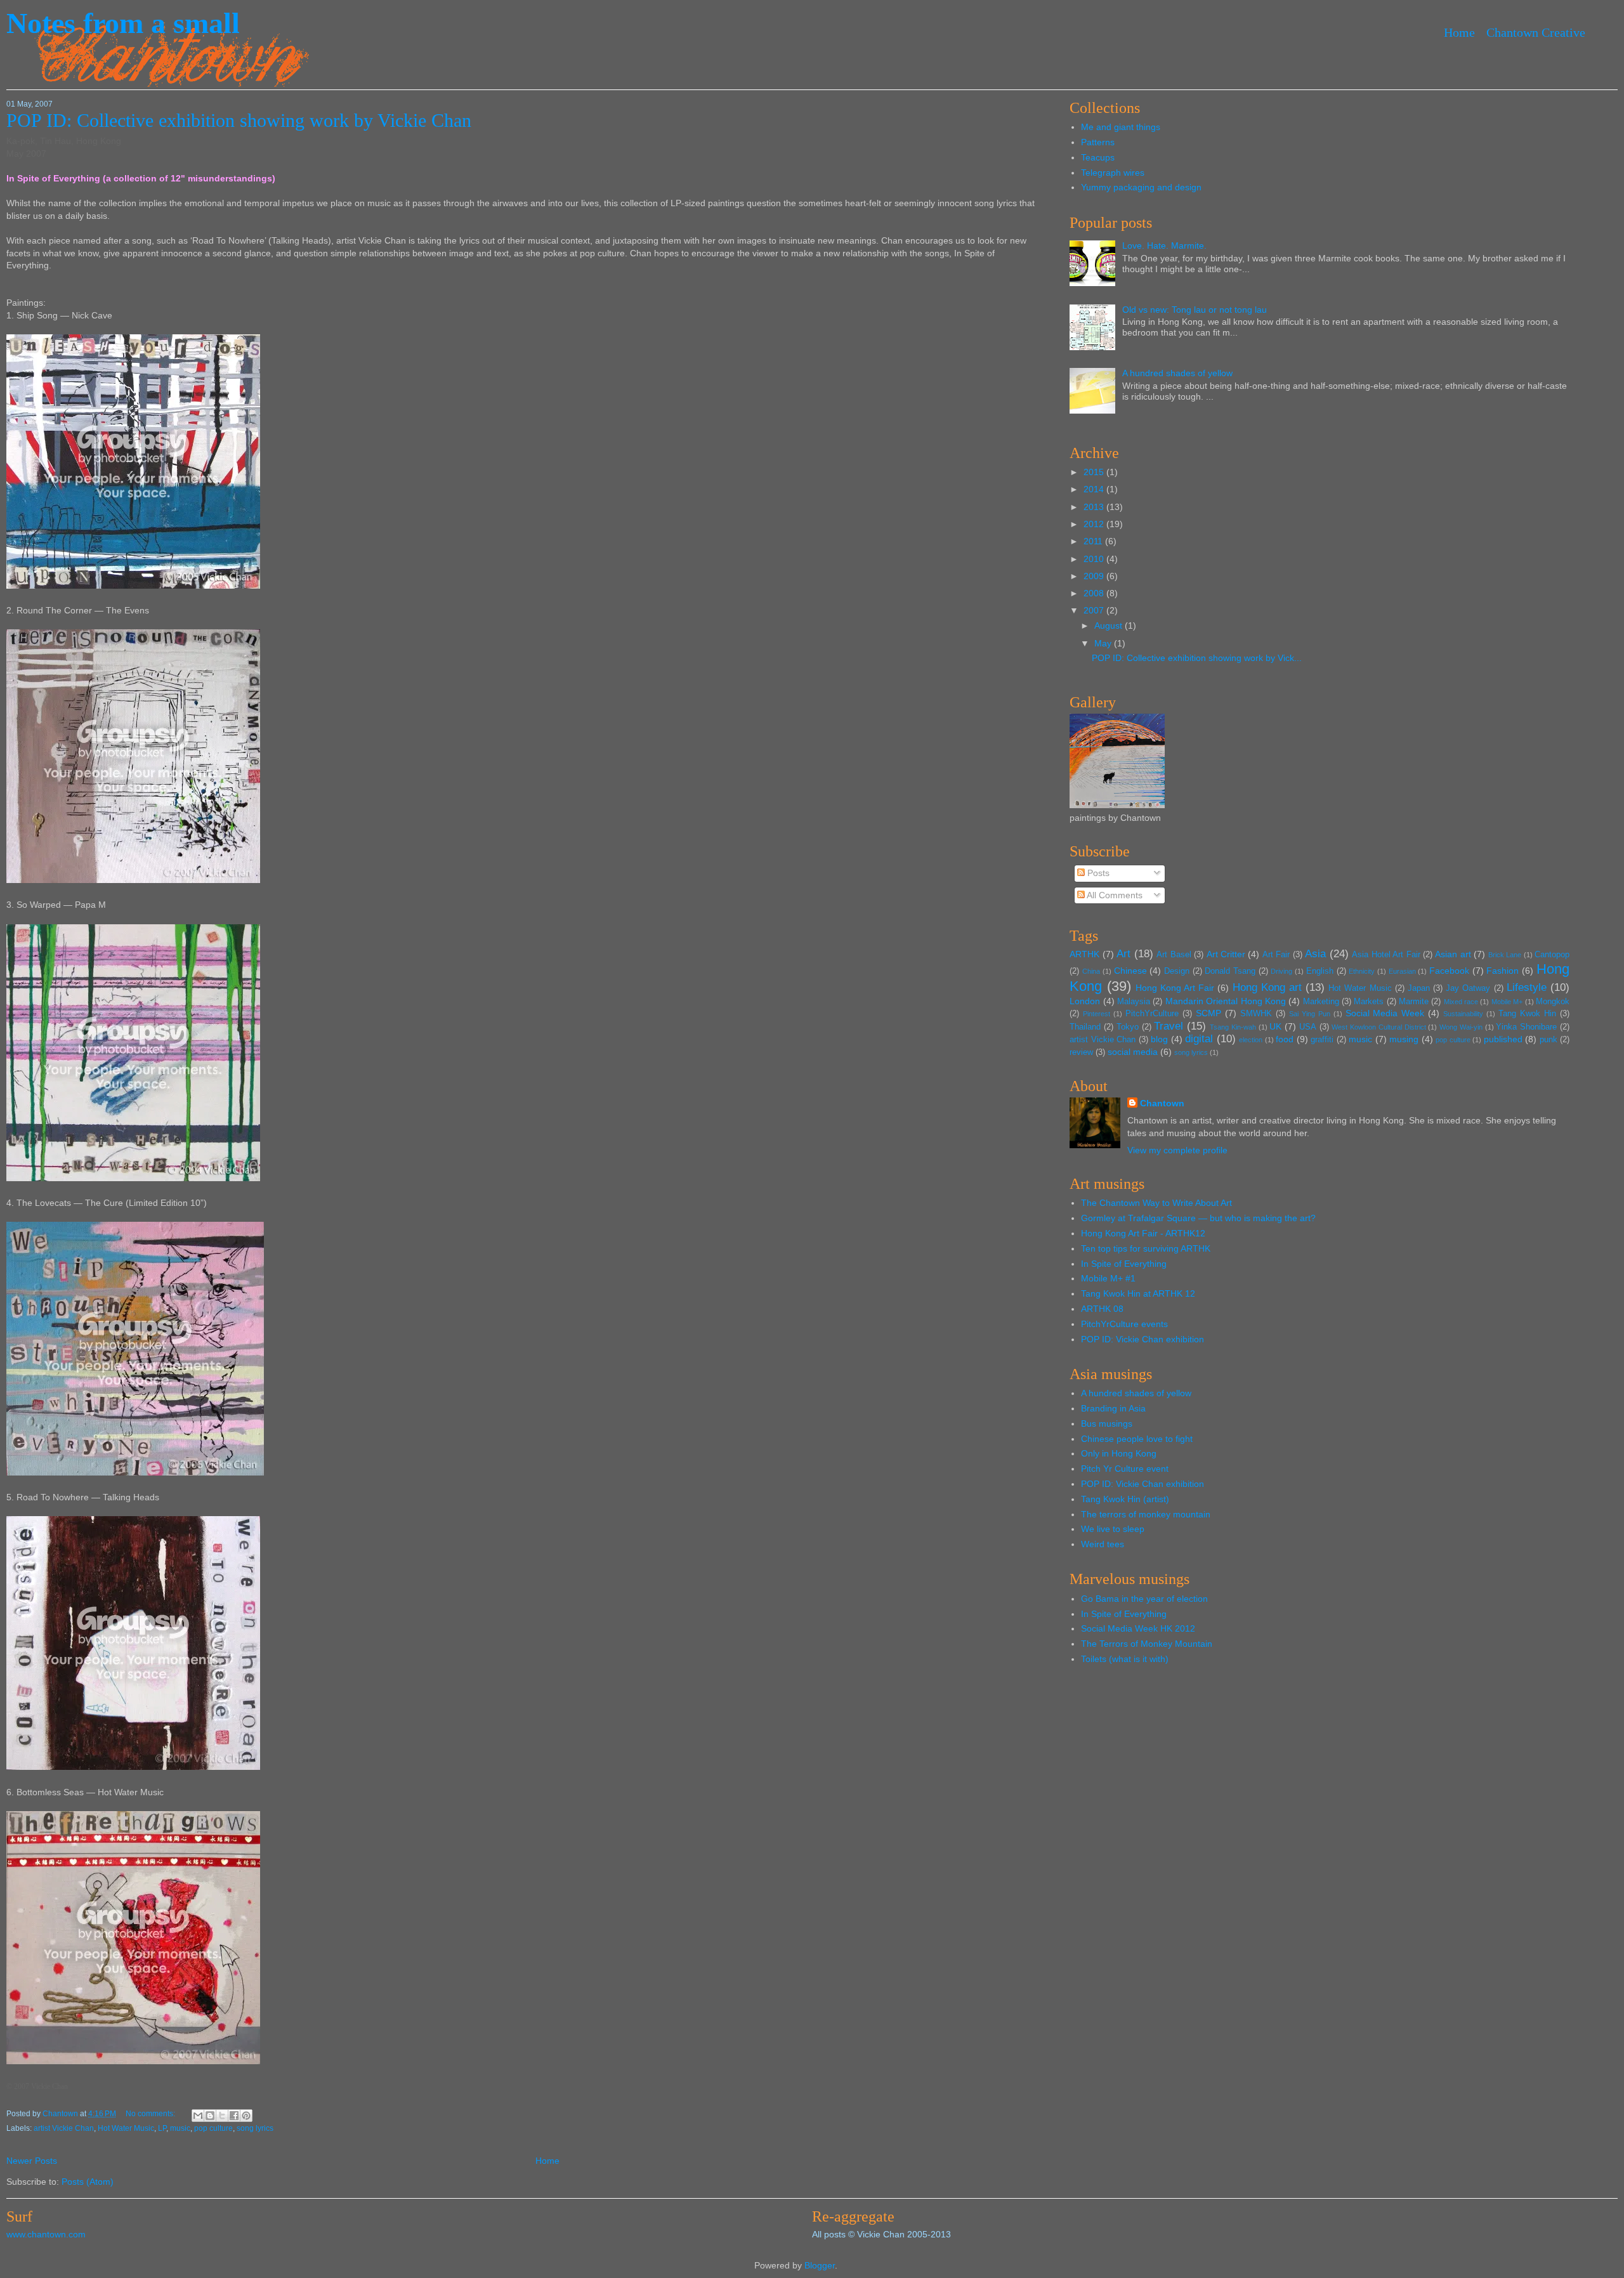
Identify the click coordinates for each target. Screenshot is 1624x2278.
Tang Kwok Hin (1527, 1014)
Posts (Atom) (88, 2182)
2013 (1095, 507)
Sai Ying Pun (1310, 1014)
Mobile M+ (1507, 1002)
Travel (1169, 1026)
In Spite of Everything (1124, 1264)
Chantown (61, 2114)
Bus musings (1107, 1424)
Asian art (1453, 954)
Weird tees (1103, 1544)
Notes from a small (123, 23)
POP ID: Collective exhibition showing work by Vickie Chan (239, 120)
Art (1123, 954)
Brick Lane (1505, 955)
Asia (1315, 954)
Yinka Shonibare (1526, 1027)
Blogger (820, 2265)
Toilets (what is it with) (1125, 1659)
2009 (1095, 576)
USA (1308, 1027)
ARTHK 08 (1102, 1309)
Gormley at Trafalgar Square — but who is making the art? (1198, 1218)
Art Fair (1276, 955)
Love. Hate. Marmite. (1164, 245)
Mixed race (1461, 1002)
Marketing (1321, 1002)
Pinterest (1097, 1014)
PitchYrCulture (1152, 1014)
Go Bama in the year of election (1144, 1599)
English (1320, 971)
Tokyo (1128, 1027)
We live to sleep (1113, 1529)
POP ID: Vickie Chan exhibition (1143, 1339)
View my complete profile (1177, 1150)
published (1503, 1039)
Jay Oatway (1468, 988)
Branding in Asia (1113, 1408)
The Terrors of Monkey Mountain (1147, 1644)
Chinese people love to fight (1137, 1439)
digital (1199, 1039)
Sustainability (1463, 1014)
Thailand (1085, 1027)
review (1081, 1052)
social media (1133, 1052)
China (1091, 971)
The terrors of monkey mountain (1146, 1514)
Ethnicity (1362, 971)
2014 (1095, 489)
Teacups (1098, 157)
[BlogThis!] (210, 2116)
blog (1159, 1039)
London (1085, 1001)
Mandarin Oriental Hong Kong (1226, 1001)
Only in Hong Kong (1119, 1453)
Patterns (1098, 142)
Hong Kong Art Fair (1175, 988)
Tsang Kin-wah (1233, 1027)
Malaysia (1134, 1002)
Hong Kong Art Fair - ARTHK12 (1143, 1233)
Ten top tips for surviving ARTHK (1146, 1248)
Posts (1097, 873)
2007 (1095, 610)
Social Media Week (1385, 1013)
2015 (1095, 472)
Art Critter (1226, 954)
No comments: (151, 2114)
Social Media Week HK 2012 (1138, 1628)
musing (1404, 1039)
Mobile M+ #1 (1108, 1278)
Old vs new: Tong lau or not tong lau (1195, 310)
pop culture (213, 2128)
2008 (1095, 593)
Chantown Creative (1536, 32)
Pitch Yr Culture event (1125, 1469)
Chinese (1130, 971)
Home (1459, 32)
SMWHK (1256, 1014)
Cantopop (1552, 955)
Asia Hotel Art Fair (1386, 955)
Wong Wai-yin (1461, 1027)
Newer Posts (32, 2161)
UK (1275, 1026)
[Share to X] (222, 2116)
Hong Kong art (1267, 987)
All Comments (1114, 895)
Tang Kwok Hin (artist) (1125, 1499)
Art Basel (1174, 955)
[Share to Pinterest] (246, 2116)
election (1251, 1040)
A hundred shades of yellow (1177, 373)
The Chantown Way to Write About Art (1156, 1203)
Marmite (1414, 1002)
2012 (1095, 524)
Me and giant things (1121, 127)
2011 (1094, 541)
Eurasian (1402, 971)
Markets (1369, 1002)
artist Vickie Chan (64, 2128)
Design (1177, 971)
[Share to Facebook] (234, 2116)
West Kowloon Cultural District (1378, 1027)
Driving (1281, 971)
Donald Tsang (1230, 971)
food (1285, 1039)
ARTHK (1084, 954)
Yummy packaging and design (1141, 187)
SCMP (1208, 1013)
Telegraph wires (1113, 173)
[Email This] (198, 2116)
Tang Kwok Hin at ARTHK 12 (1138, 1293)
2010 (1095, 559)
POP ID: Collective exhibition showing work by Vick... (1197, 658)
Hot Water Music (126, 2128)
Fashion (1503, 971)
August (1110, 625)
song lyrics (255, 2128)
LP (162, 2128)
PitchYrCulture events (1124, 1324)
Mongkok (1553, 1002)
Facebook (1449, 971)
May (1104, 643)
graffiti (1322, 1040)
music (180, 2128)
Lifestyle (1527, 987)
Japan (1419, 988)
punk (1549, 1040)
